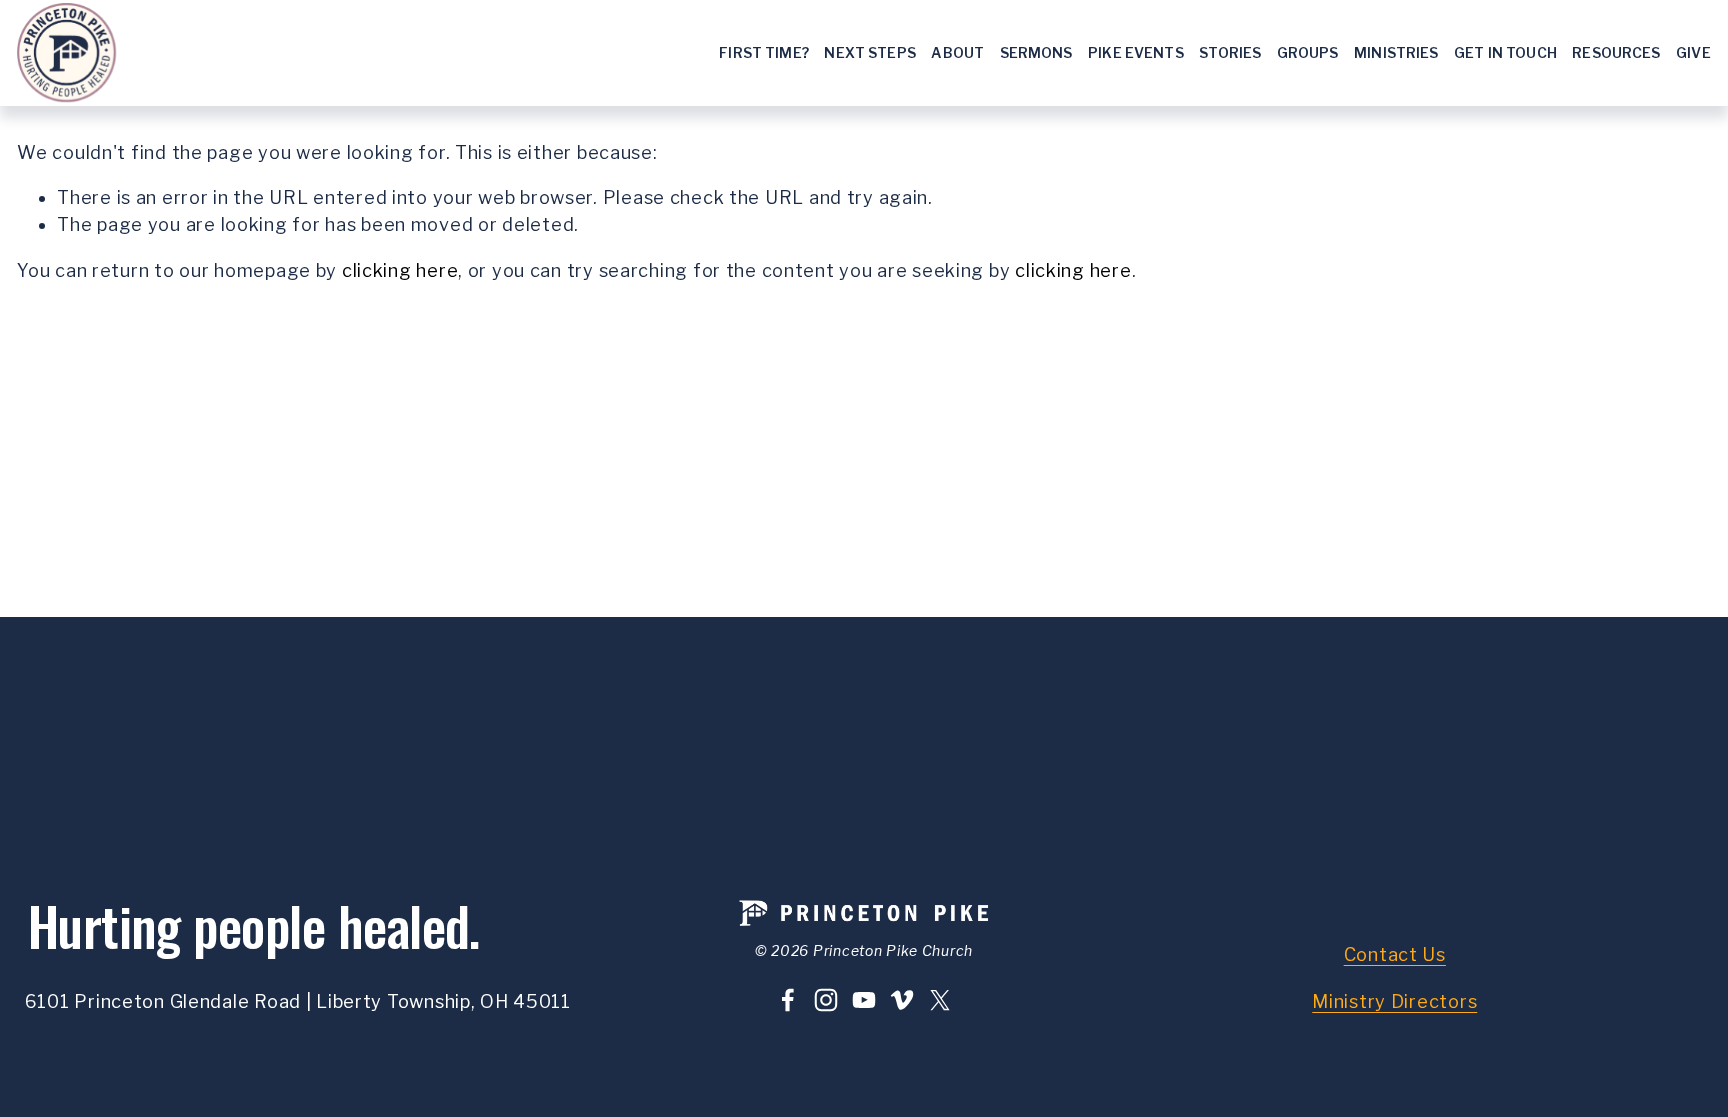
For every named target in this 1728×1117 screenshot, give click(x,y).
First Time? (764, 53)
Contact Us (1395, 954)
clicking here (400, 270)
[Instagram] (826, 1000)
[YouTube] (864, 1000)
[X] (940, 1000)
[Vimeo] (902, 1000)
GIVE (1693, 53)
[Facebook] (788, 1000)
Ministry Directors (1394, 1001)
